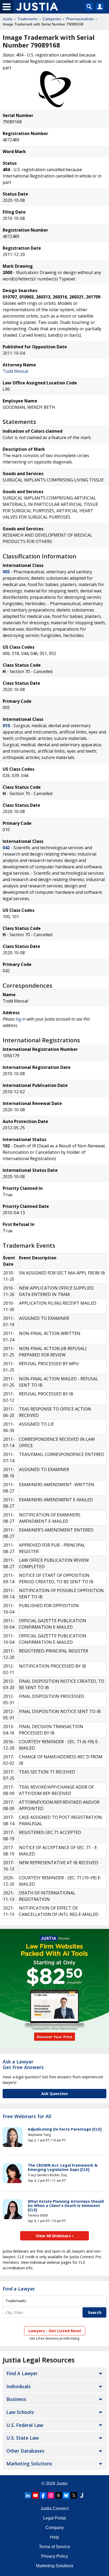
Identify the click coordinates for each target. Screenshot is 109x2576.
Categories (52, 19)
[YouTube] (35, 2495)
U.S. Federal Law (25, 2425)
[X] (74, 2495)
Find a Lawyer (19, 2289)
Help (54, 2537)
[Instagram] (51, 2495)
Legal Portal (54, 2518)
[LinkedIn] (28, 2495)
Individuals (19, 2386)
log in (21, 1019)
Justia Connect (54, 2508)
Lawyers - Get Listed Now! (55, 2331)
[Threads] (58, 2495)
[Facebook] (43, 2495)
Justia (8, 19)
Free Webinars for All (27, 2117)
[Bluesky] (66, 2495)
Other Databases (25, 2451)
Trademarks (28, 19)
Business (16, 2399)
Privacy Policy (55, 2556)
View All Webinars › (55, 2236)
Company (55, 2528)
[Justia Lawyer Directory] (81, 2495)
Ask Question (54, 2093)
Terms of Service (54, 2547)
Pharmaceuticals (80, 19)
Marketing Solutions (29, 2464)
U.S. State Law (22, 2438)
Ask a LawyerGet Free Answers (23, 2065)
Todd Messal (15, 371)
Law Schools (20, 2412)
